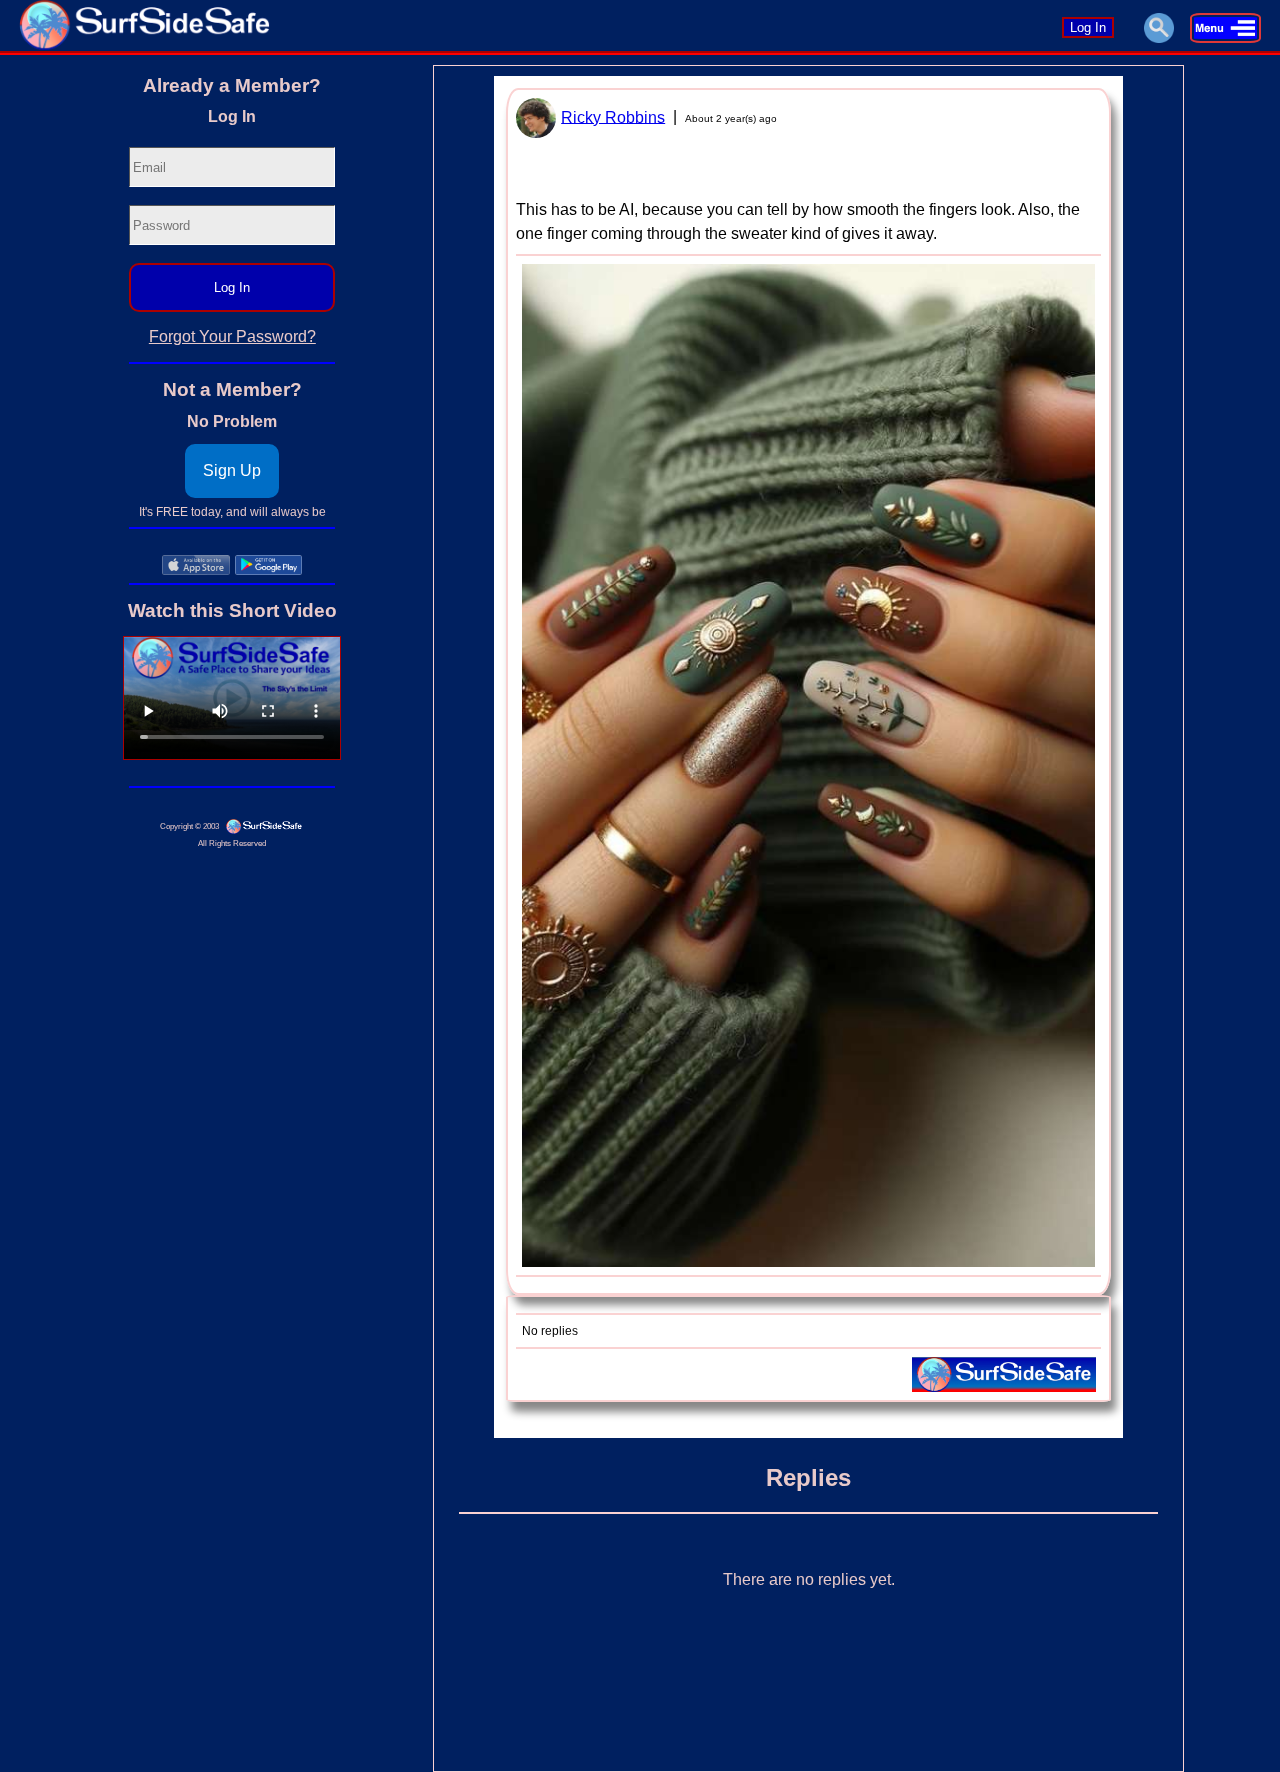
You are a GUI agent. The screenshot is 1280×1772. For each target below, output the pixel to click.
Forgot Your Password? (232, 336)
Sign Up (232, 470)
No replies (550, 1331)
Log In (1088, 27)
